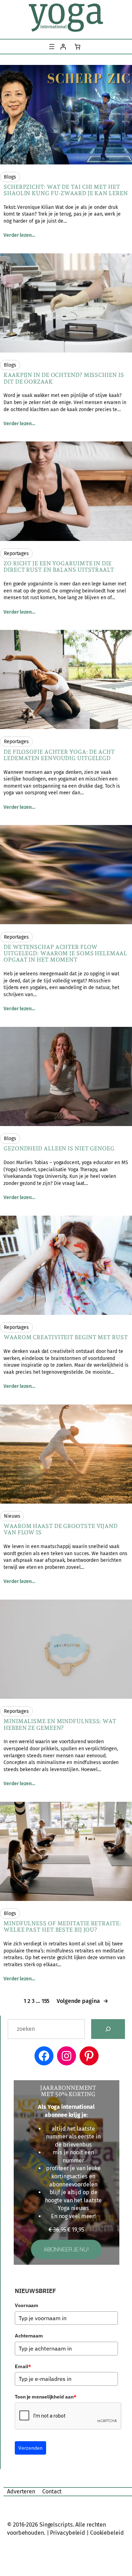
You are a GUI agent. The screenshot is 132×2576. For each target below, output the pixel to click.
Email (23, 2366)
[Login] (63, 47)
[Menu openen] (52, 47)
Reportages (16, 553)
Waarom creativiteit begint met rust (66, 1337)
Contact (52, 2491)
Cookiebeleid (107, 2533)
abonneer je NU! (66, 2249)
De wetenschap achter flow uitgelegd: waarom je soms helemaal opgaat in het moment (65, 953)
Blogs (10, 177)
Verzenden (30, 2448)
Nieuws (12, 1516)
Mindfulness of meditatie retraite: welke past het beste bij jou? (62, 1927)
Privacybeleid (68, 2533)
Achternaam (29, 2336)
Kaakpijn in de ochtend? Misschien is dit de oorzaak (64, 378)
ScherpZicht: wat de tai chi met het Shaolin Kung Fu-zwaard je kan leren (66, 190)
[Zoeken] (108, 2029)
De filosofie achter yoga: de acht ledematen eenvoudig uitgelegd (59, 755)
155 (46, 2001)
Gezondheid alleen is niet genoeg (59, 1149)
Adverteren (21, 2491)
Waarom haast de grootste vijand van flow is (61, 1529)
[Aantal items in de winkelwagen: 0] (77, 47)
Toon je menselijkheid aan (45, 2397)
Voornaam (27, 2305)
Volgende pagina (82, 2001)
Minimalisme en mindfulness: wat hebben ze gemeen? (60, 1725)
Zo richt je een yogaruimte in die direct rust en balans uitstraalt (59, 567)
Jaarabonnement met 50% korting (68, 2091)
